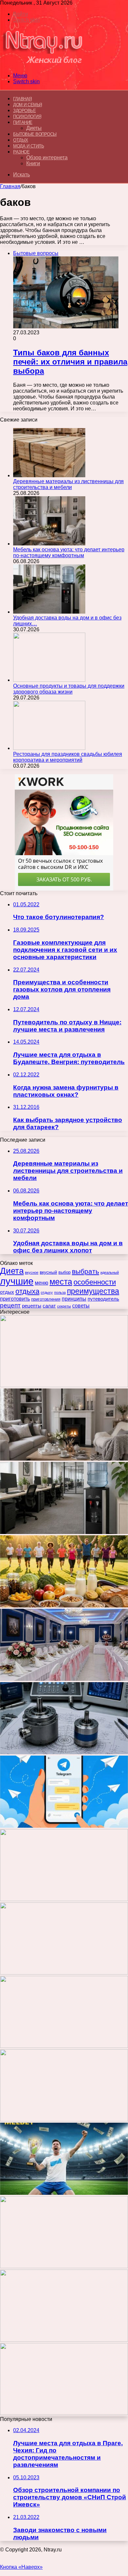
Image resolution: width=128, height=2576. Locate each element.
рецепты (32, 1306)
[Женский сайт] (43, 64)
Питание (23, 122)
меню (42, 1283)
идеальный (110, 1272)
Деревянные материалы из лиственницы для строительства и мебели (68, 484)
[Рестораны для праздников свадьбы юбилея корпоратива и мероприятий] (49, 748)
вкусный (48, 1272)
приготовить (15, 1299)
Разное (21, 152)
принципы (74, 1299)
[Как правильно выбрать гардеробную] (64, 1899)
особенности (95, 1282)
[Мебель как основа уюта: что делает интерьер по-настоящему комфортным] (49, 544)
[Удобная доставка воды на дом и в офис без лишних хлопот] (49, 612)
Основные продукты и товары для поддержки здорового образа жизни (69, 689)
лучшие (17, 1281)
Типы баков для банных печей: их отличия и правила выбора (70, 362)
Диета (12, 1271)
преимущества (93, 1291)
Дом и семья (28, 105)
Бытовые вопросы (35, 134)
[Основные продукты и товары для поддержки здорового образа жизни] (49, 680)
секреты (64, 1306)
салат (49, 1306)
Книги (33, 163)
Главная (10, 186)
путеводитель (103, 1299)
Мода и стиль (29, 146)
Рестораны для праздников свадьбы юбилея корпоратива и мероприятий (68, 757)
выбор (64, 1272)
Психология (27, 117)
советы (81, 1306)
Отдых (21, 140)
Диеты (34, 128)
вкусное (32, 1272)
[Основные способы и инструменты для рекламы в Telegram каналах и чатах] (64, 1826)
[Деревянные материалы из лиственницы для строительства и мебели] (49, 475)
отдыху (47, 1292)
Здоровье (24, 111)
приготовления (46, 1299)
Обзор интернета (47, 157)
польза (60, 1292)
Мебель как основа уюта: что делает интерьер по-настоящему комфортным (69, 552)
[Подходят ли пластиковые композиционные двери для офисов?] (64, 2120)
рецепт (10, 1305)
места (61, 1282)
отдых (7, 1292)
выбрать (85, 1271)
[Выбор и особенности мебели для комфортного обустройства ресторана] (64, 1973)
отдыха (27, 1291)
